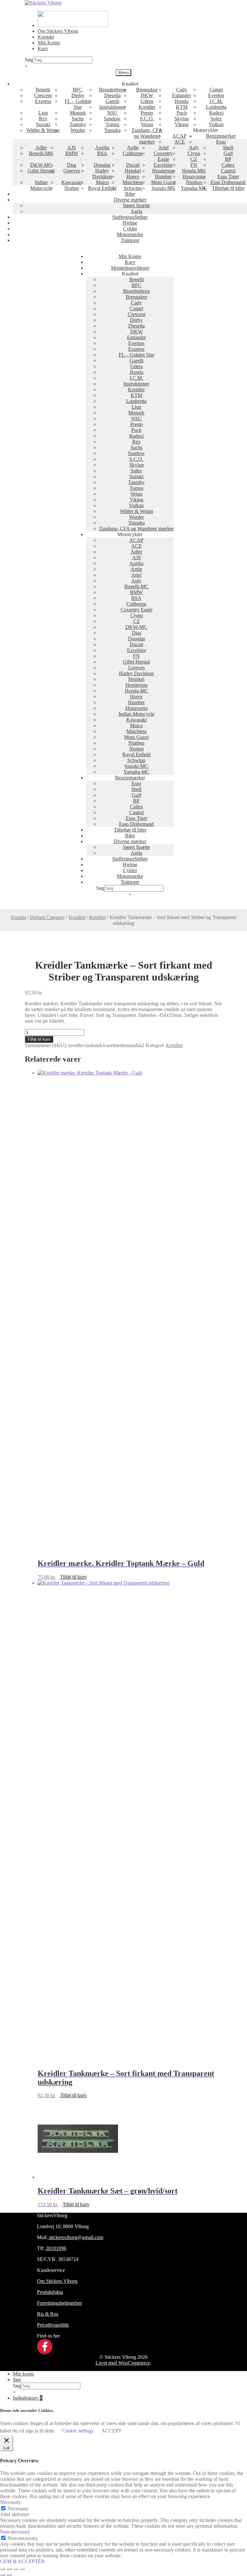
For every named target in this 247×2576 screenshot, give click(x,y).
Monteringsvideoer (130, 268)
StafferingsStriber (130, 217)
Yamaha (112, 130)
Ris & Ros (48, 2314)
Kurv (43, 48)
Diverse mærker (130, 200)
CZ (194, 159)
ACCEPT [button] (111, 2431)
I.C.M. (216, 101)
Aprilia (102, 148)
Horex (133, 177)
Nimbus (194, 182)
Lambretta (216, 107)
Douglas (102, 165)
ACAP (179, 136)
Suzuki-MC (163, 188)
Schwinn (133, 188)
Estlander (182, 95)
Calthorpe (133, 153)
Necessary (18, 2509)
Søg (29, 60)
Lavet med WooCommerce (123, 2363)
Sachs (78, 119)
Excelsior (163, 165)
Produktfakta (50, 2292)
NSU (112, 113)
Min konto (23, 2374)
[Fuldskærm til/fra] (9, 2569)
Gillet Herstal (41, 171)
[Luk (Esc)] (22, 2569)
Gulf (228, 153)
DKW (147, 95)
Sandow (112, 119)
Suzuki (43, 124)
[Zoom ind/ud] (3, 2569)
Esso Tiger (228, 177)
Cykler (130, 229)
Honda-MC (194, 171)
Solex (216, 119)
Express (43, 101)
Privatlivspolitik (53, 2325)
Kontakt (46, 37)
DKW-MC (41, 165)
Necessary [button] (10, 2502)
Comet (216, 90)
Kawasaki (72, 182)
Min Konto (49, 43)
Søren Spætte (136, 205)
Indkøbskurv (28, 2398)
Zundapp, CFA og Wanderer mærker (147, 136)
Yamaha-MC (194, 188)
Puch (182, 113)
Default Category (47, 917)
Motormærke (130, 234)
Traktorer (130, 240)
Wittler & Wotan (43, 130)
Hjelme (130, 223)
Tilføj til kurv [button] (73, 1577)
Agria (136, 211)
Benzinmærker (221, 136)
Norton (72, 188)
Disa (72, 165)
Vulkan (216, 124)
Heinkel (133, 171)
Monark (78, 113)
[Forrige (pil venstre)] (3, 2575)
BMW (72, 153)
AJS (72, 148)
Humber (163, 177)
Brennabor (147, 90)
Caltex (228, 165)
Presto (147, 113)
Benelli (43, 90)
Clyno (194, 153)
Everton (216, 95)
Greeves (72, 171)
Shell (228, 148)
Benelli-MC (41, 153)
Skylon (182, 119)
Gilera (147, 101)
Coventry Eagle (163, 156)
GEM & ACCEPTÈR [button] (22, 2561)
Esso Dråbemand (228, 182)
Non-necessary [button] (15, 2532)
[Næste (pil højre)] (9, 2575)
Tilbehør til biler (228, 188)
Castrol (228, 171)
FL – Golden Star (78, 104)
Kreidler (147, 107)
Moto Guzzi (163, 182)
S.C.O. (147, 119)
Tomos (112, 124)
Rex (43, 119)
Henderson (163, 171)
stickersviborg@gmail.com (75, 2237)
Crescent (43, 95)
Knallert (77, 917)
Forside (18, 917)
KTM (182, 107)
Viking (182, 124)
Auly (194, 148)
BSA (102, 153)
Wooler (78, 130)
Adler (41, 148)
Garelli (112, 101)
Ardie (133, 148)
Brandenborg (112, 90)
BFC (78, 90)
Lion (43, 113)
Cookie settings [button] (78, 2431)
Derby (78, 95)
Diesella (112, 95)
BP (228, 159)
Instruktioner (112, 107)
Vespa (147, 124)
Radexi (216, 113)
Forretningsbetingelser (59, 2303)
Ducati (133, 165)
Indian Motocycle (41, 185)
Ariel (163, 148)
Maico (102, 182)
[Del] (15, 2569)
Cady (182, 90)
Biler (130, 194)
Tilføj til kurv (39, 1039)
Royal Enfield (102, 188)
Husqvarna (194, 177)
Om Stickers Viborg (58, 31)
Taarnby (78, 124)
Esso (221, 142)
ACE (180, 142)
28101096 (56, 2248)
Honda (182, 101)
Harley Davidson (102, 174)
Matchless (133, 182)
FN (194, 165)
